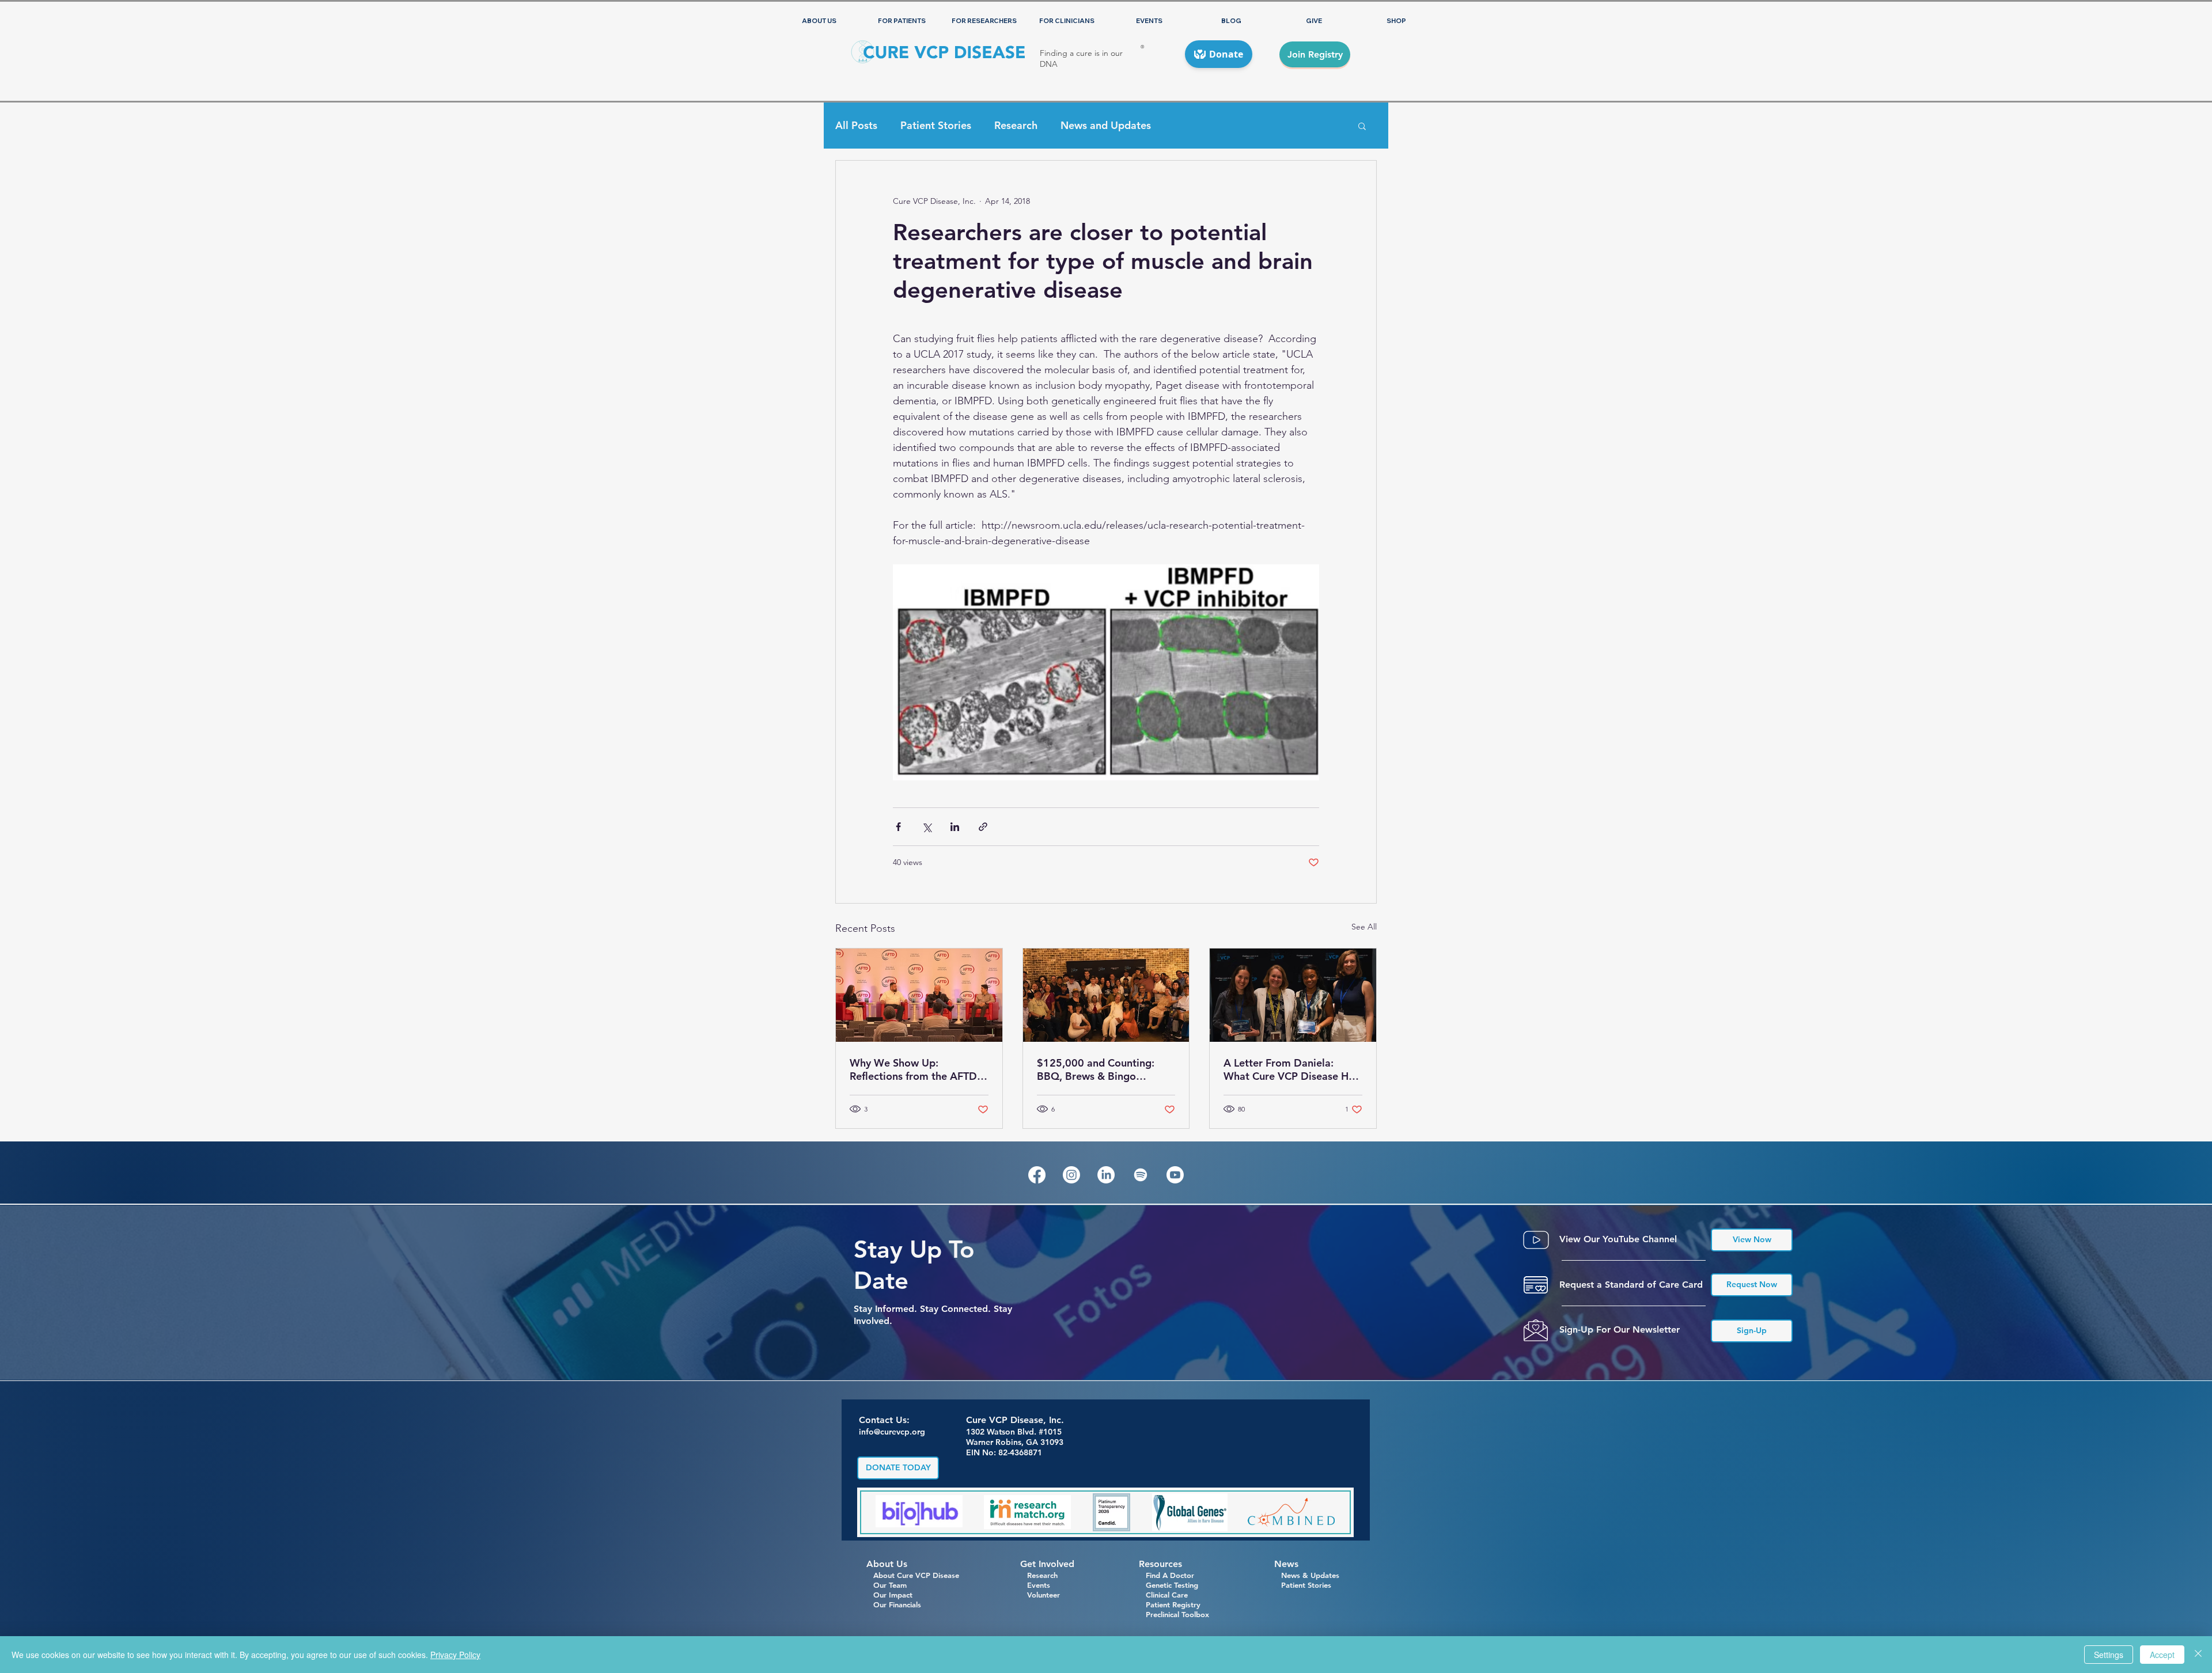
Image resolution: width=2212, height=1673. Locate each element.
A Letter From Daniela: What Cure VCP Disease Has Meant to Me (1291, 1069)
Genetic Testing (1169, 1585)
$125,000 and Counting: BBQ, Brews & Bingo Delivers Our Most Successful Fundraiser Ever (1100, 1069)
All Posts (856, 126)
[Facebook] (1037, 1175)
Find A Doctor (1166, 1575)
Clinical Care (1163, 1595)
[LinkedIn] (1106, 1175)
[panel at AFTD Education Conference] (919, 995)
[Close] (2198, 1655)
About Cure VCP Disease (916, 1575)
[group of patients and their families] (1106, 995)
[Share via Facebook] (898, 827)
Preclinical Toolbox (1177, 1614)
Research (1016, 126)
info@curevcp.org (892, 1432)
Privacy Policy (455, 1655)
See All (1364, 927)
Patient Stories (936, 126)
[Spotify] (1141, 1175)
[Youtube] (1175, 1175)
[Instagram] (1071, 1175)
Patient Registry (1173, 1604)
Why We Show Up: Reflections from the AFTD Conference (913, 1069)
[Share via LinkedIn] (955, 827)
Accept (2162, 1655)
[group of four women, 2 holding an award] (1293, 995)
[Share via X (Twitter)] (927, 827)
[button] (1362, 126)
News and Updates (1106, 126)
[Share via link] (983, 827)
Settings (2109, 1655)
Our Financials (894, 1604)
